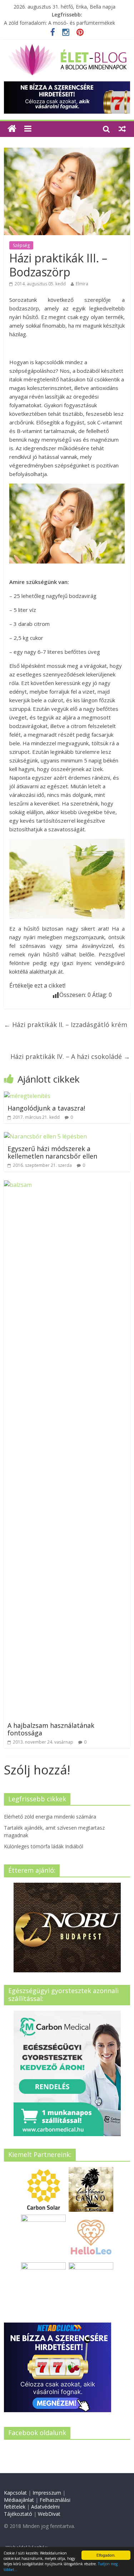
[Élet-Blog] (67, 47)
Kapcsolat (15, 2493)
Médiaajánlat (19, 2500)
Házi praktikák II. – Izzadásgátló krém (66, 1025)
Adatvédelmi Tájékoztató (32, 2510)
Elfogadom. (106, 2555)
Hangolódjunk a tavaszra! (46, 1108)
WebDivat (49, 2514)
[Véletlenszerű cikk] (122, 129)
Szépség (21, 245)
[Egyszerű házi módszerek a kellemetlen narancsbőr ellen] (45, 1136)
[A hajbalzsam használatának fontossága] (67, 1185)
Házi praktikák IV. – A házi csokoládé (70, 1056)
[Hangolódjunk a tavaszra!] (27, 1096)
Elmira (82, 284)
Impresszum (47, 2493)
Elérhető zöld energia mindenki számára (50, 1817)
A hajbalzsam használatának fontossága (51, 1729)
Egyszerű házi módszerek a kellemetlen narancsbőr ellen (52, 1152)
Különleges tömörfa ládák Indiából (44, 1846)
